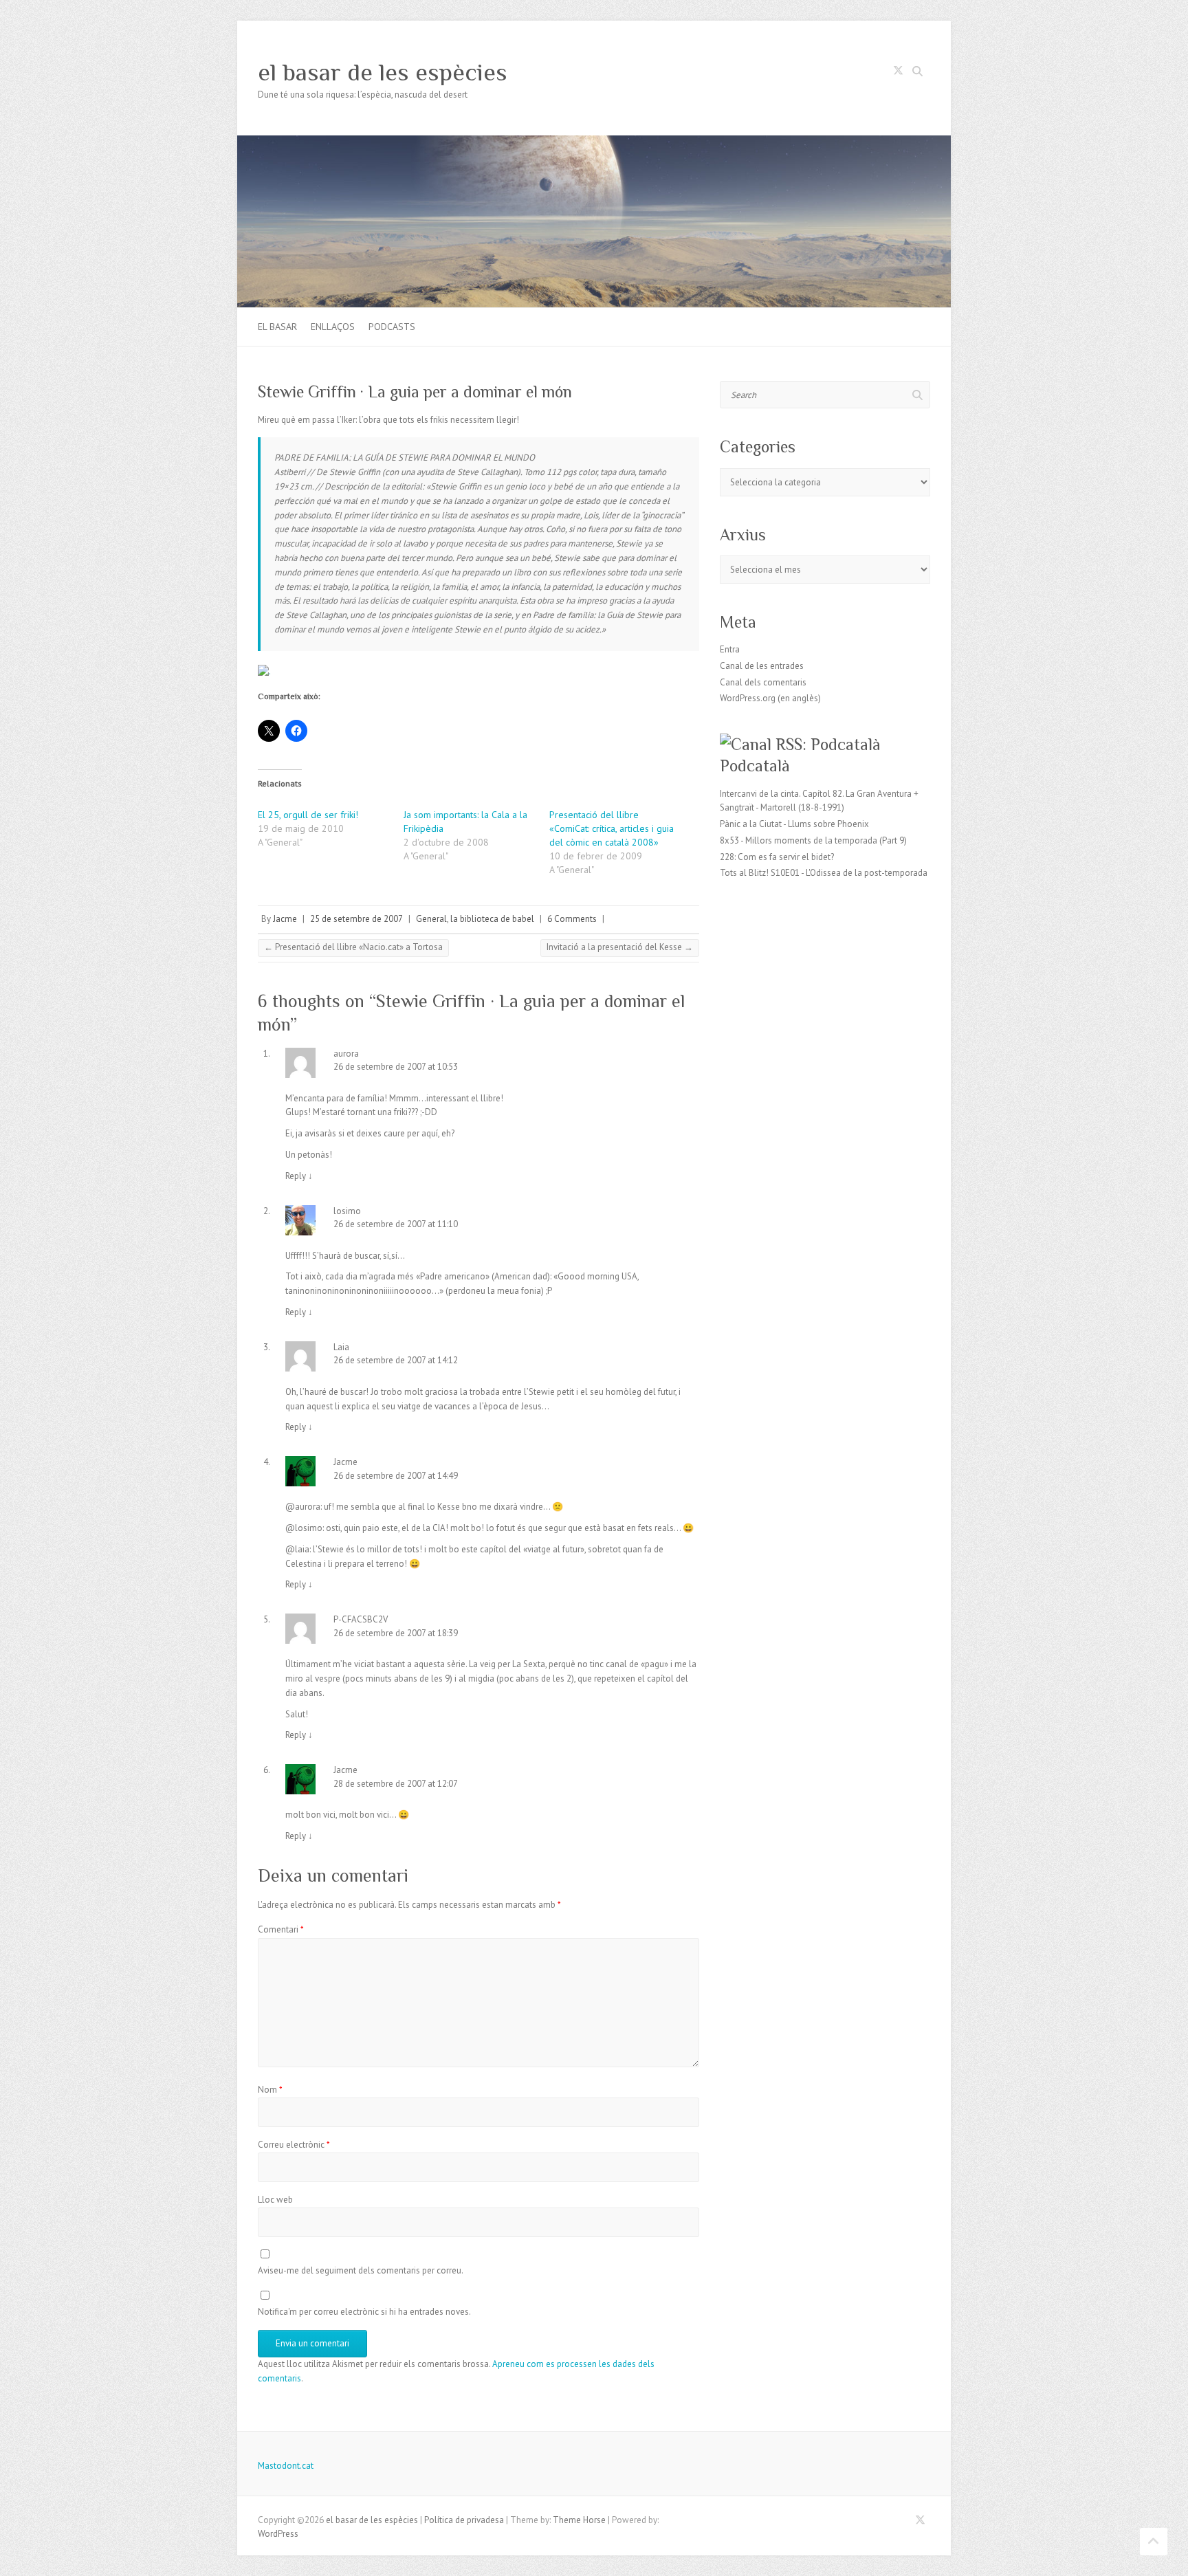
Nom (270, 2090)
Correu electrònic (294, 2145)
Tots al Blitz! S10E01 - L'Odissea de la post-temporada (824, 873)
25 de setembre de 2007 (356, 919)
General (431, 919)
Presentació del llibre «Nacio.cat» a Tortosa (353, 947)
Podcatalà (755, 766)
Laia (341, 1347)
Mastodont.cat (286, 2466)
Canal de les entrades (762, 666)
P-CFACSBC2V (361, 1619)
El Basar (277, 327)
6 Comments (572, 919)
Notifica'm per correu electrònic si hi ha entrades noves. (364, 2312)
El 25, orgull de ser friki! (308, 815)
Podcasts (392, 327)
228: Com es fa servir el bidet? (777, 857)
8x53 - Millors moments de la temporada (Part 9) (813, 840)
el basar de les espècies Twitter (898, 73)
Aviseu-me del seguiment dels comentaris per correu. (361, 2270)
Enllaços (333, 327)
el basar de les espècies (383, 72)
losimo (347, 1211)
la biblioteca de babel (492, 919)
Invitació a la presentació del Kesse (620, 947)
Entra (730, 649)
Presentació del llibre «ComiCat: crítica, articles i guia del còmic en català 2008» (612, 828)
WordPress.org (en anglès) (770, 698)
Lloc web (275, 2200)
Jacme (285, 919)
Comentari (281, 1929)
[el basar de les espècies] (594, 142)
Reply (299, 1176)
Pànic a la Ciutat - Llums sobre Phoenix (794, 824)
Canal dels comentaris (763, 682)
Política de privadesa (464, 2520)
